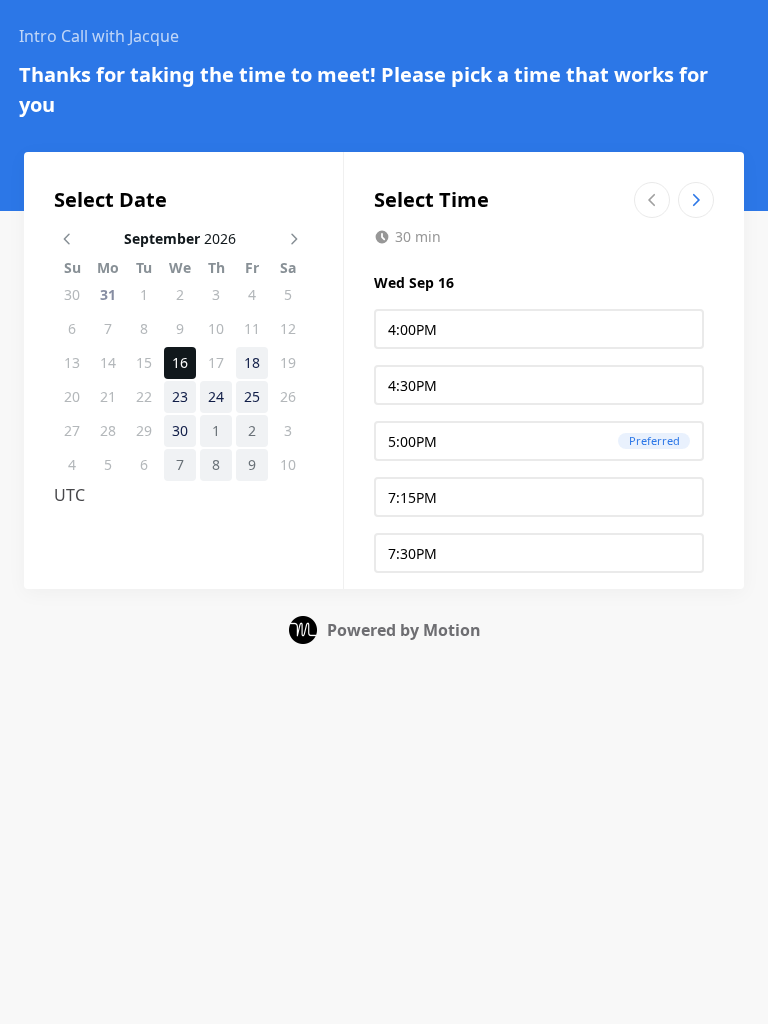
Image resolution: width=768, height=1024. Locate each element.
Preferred (654, 440)
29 (144, 430)
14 (108, 362)
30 (72, 294)
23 (180, 396)
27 (72, 430)
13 (72, 362)
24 (216, 396)
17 (216, 362)
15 (144, 362)
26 (288, 396)
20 (72, 396)
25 (252, 396)
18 (252, 362)
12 (288, 328)
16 (180, 362)
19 (288, 362)
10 (216, 328)
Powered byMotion (404, 630)
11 (252, 328)
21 (108, 396)
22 (144, 396)
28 (108, 430)
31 (108, 294)
